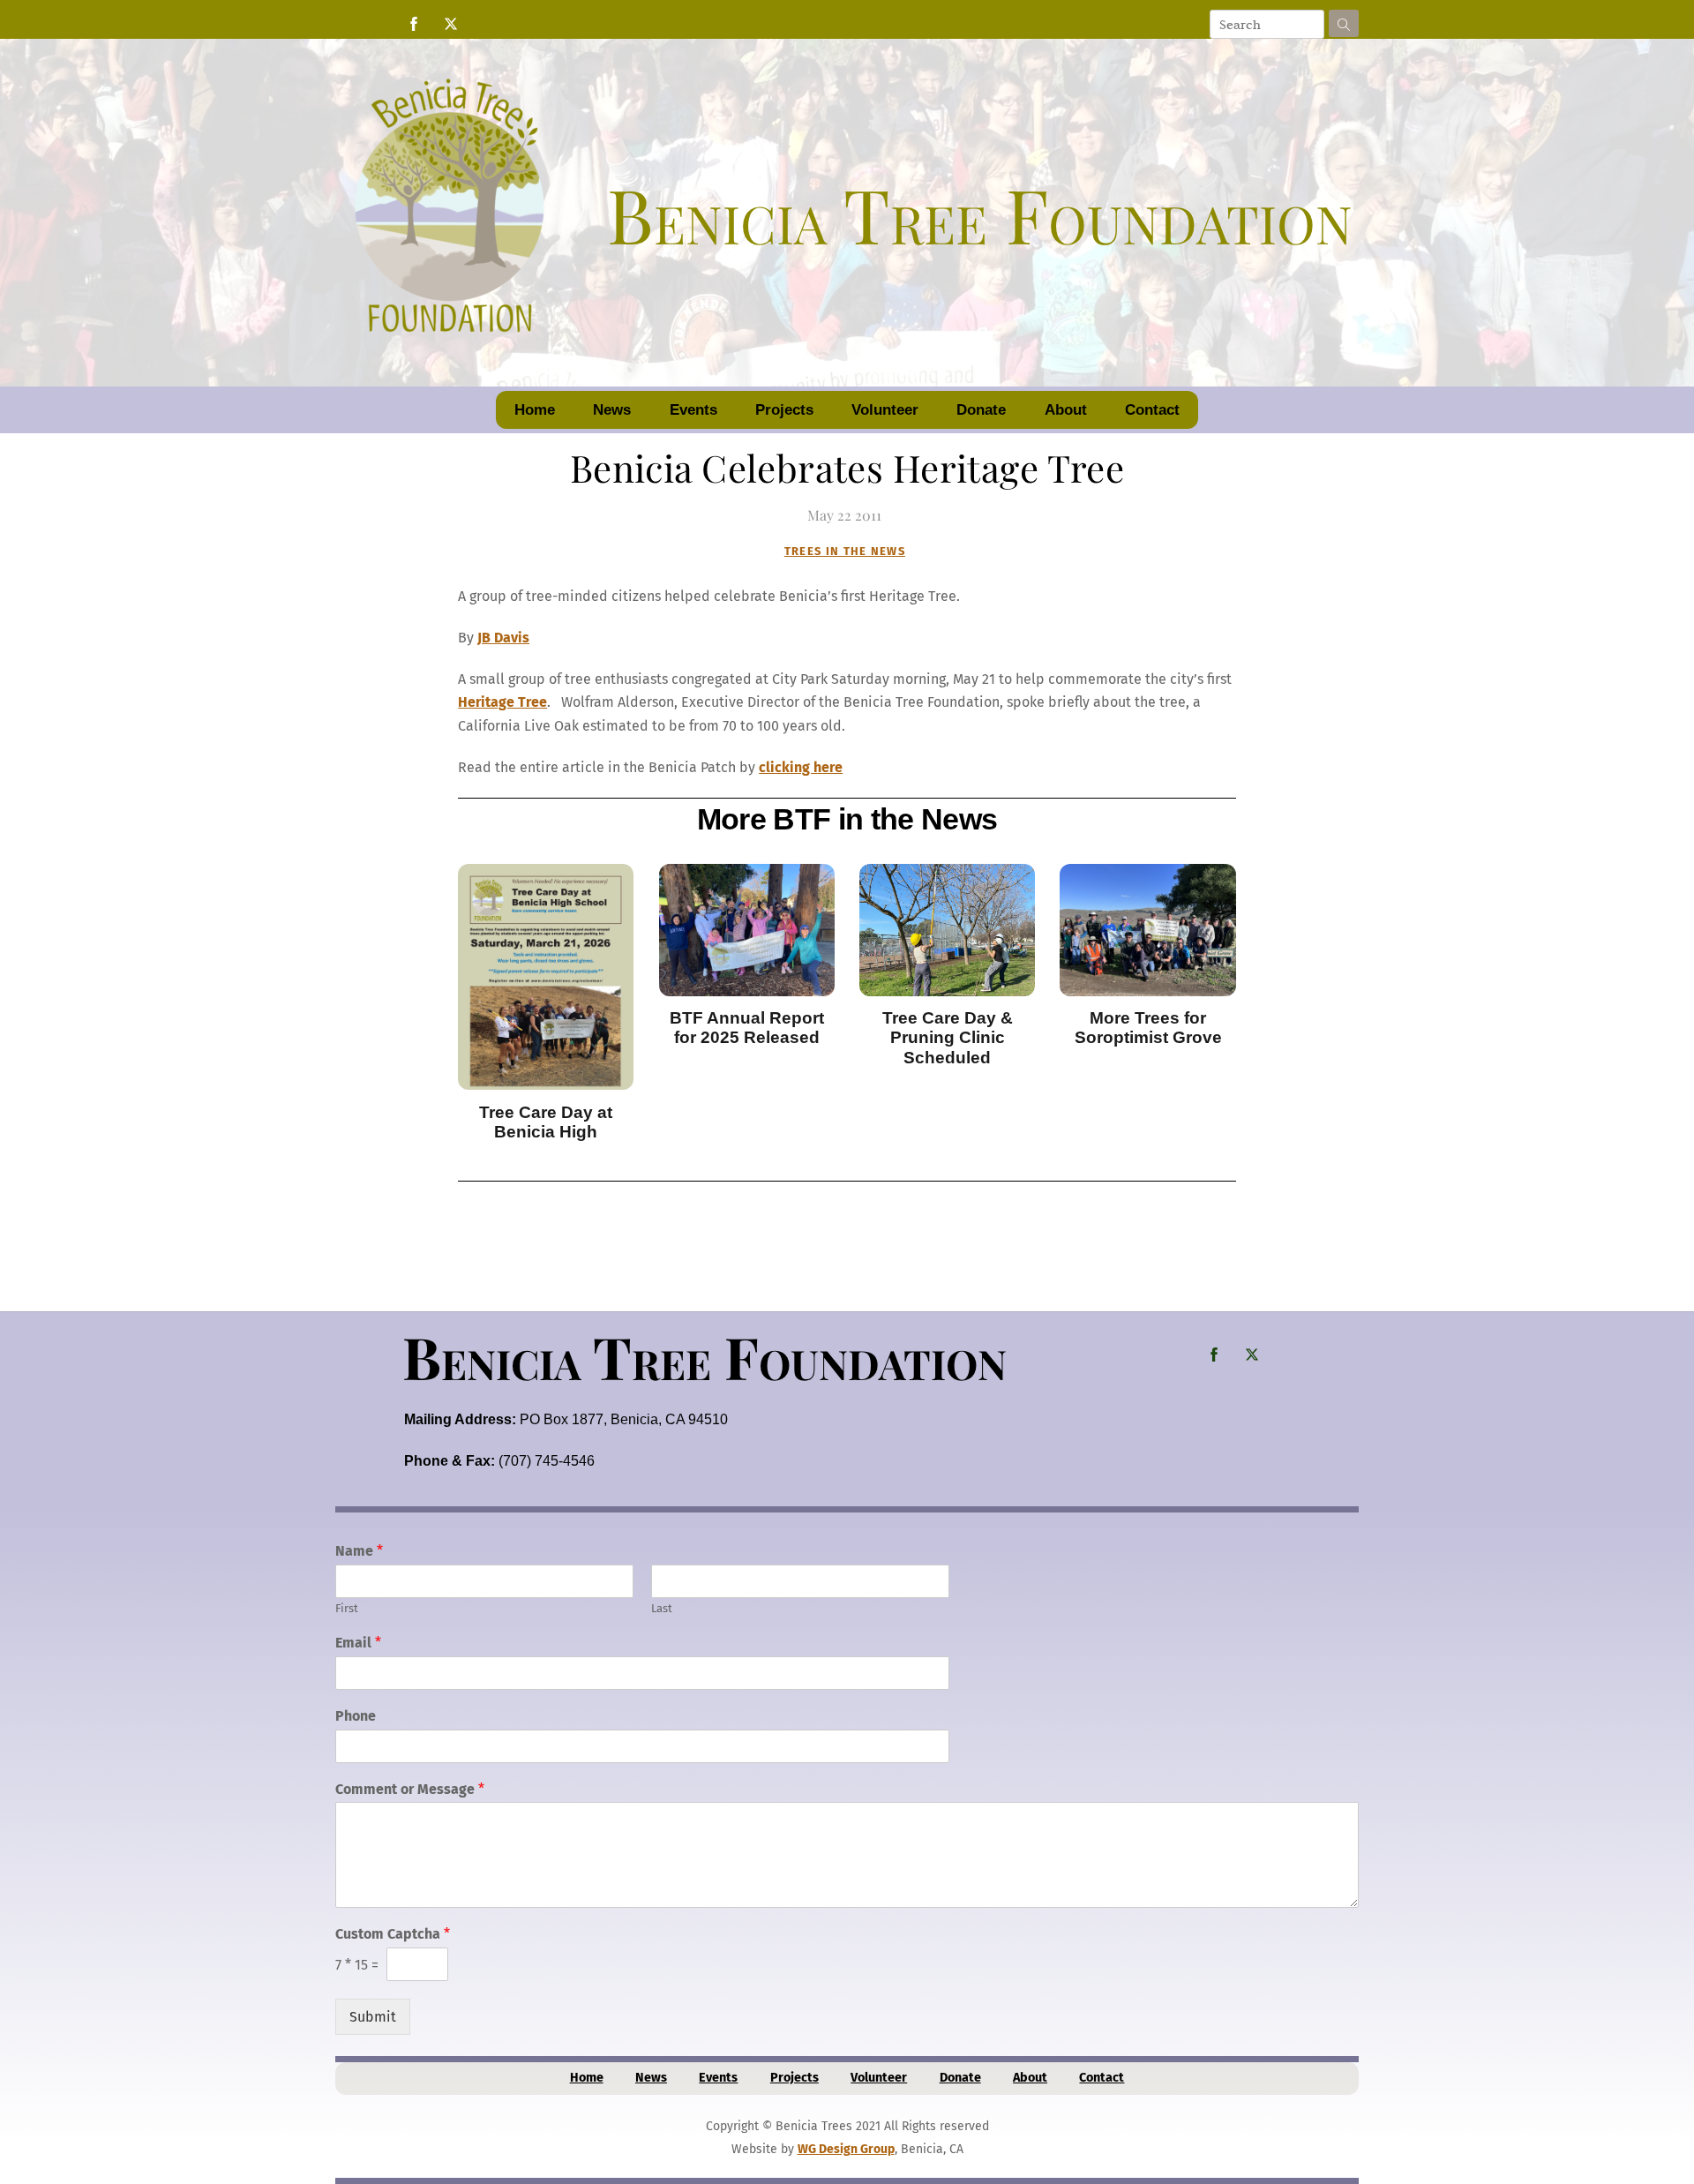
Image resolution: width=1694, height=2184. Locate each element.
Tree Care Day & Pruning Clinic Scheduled (948, 1038)
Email (358, 1643)
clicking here (801, 767)
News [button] (612, 410)
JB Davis (503, 638)
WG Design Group (846, 2149)
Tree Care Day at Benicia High (546, 1122)
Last (662, 1608)
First (347, 1608)
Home (535, 410)
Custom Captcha (393, 1934)
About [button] (1066, 410)
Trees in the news (845, 551)
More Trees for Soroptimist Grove (1148, 1028)
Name (359, 1551)
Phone (356, 1716)
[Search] (1344, 23)
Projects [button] (784, 410)
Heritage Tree (502, 702)
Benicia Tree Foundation (705, 1356)
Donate (981, 410)
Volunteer (885, 410)
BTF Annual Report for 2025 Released (747, 1028)
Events (693, 410)
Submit (373, 2017)
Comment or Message (410, 1789)
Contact (1152, 410)
